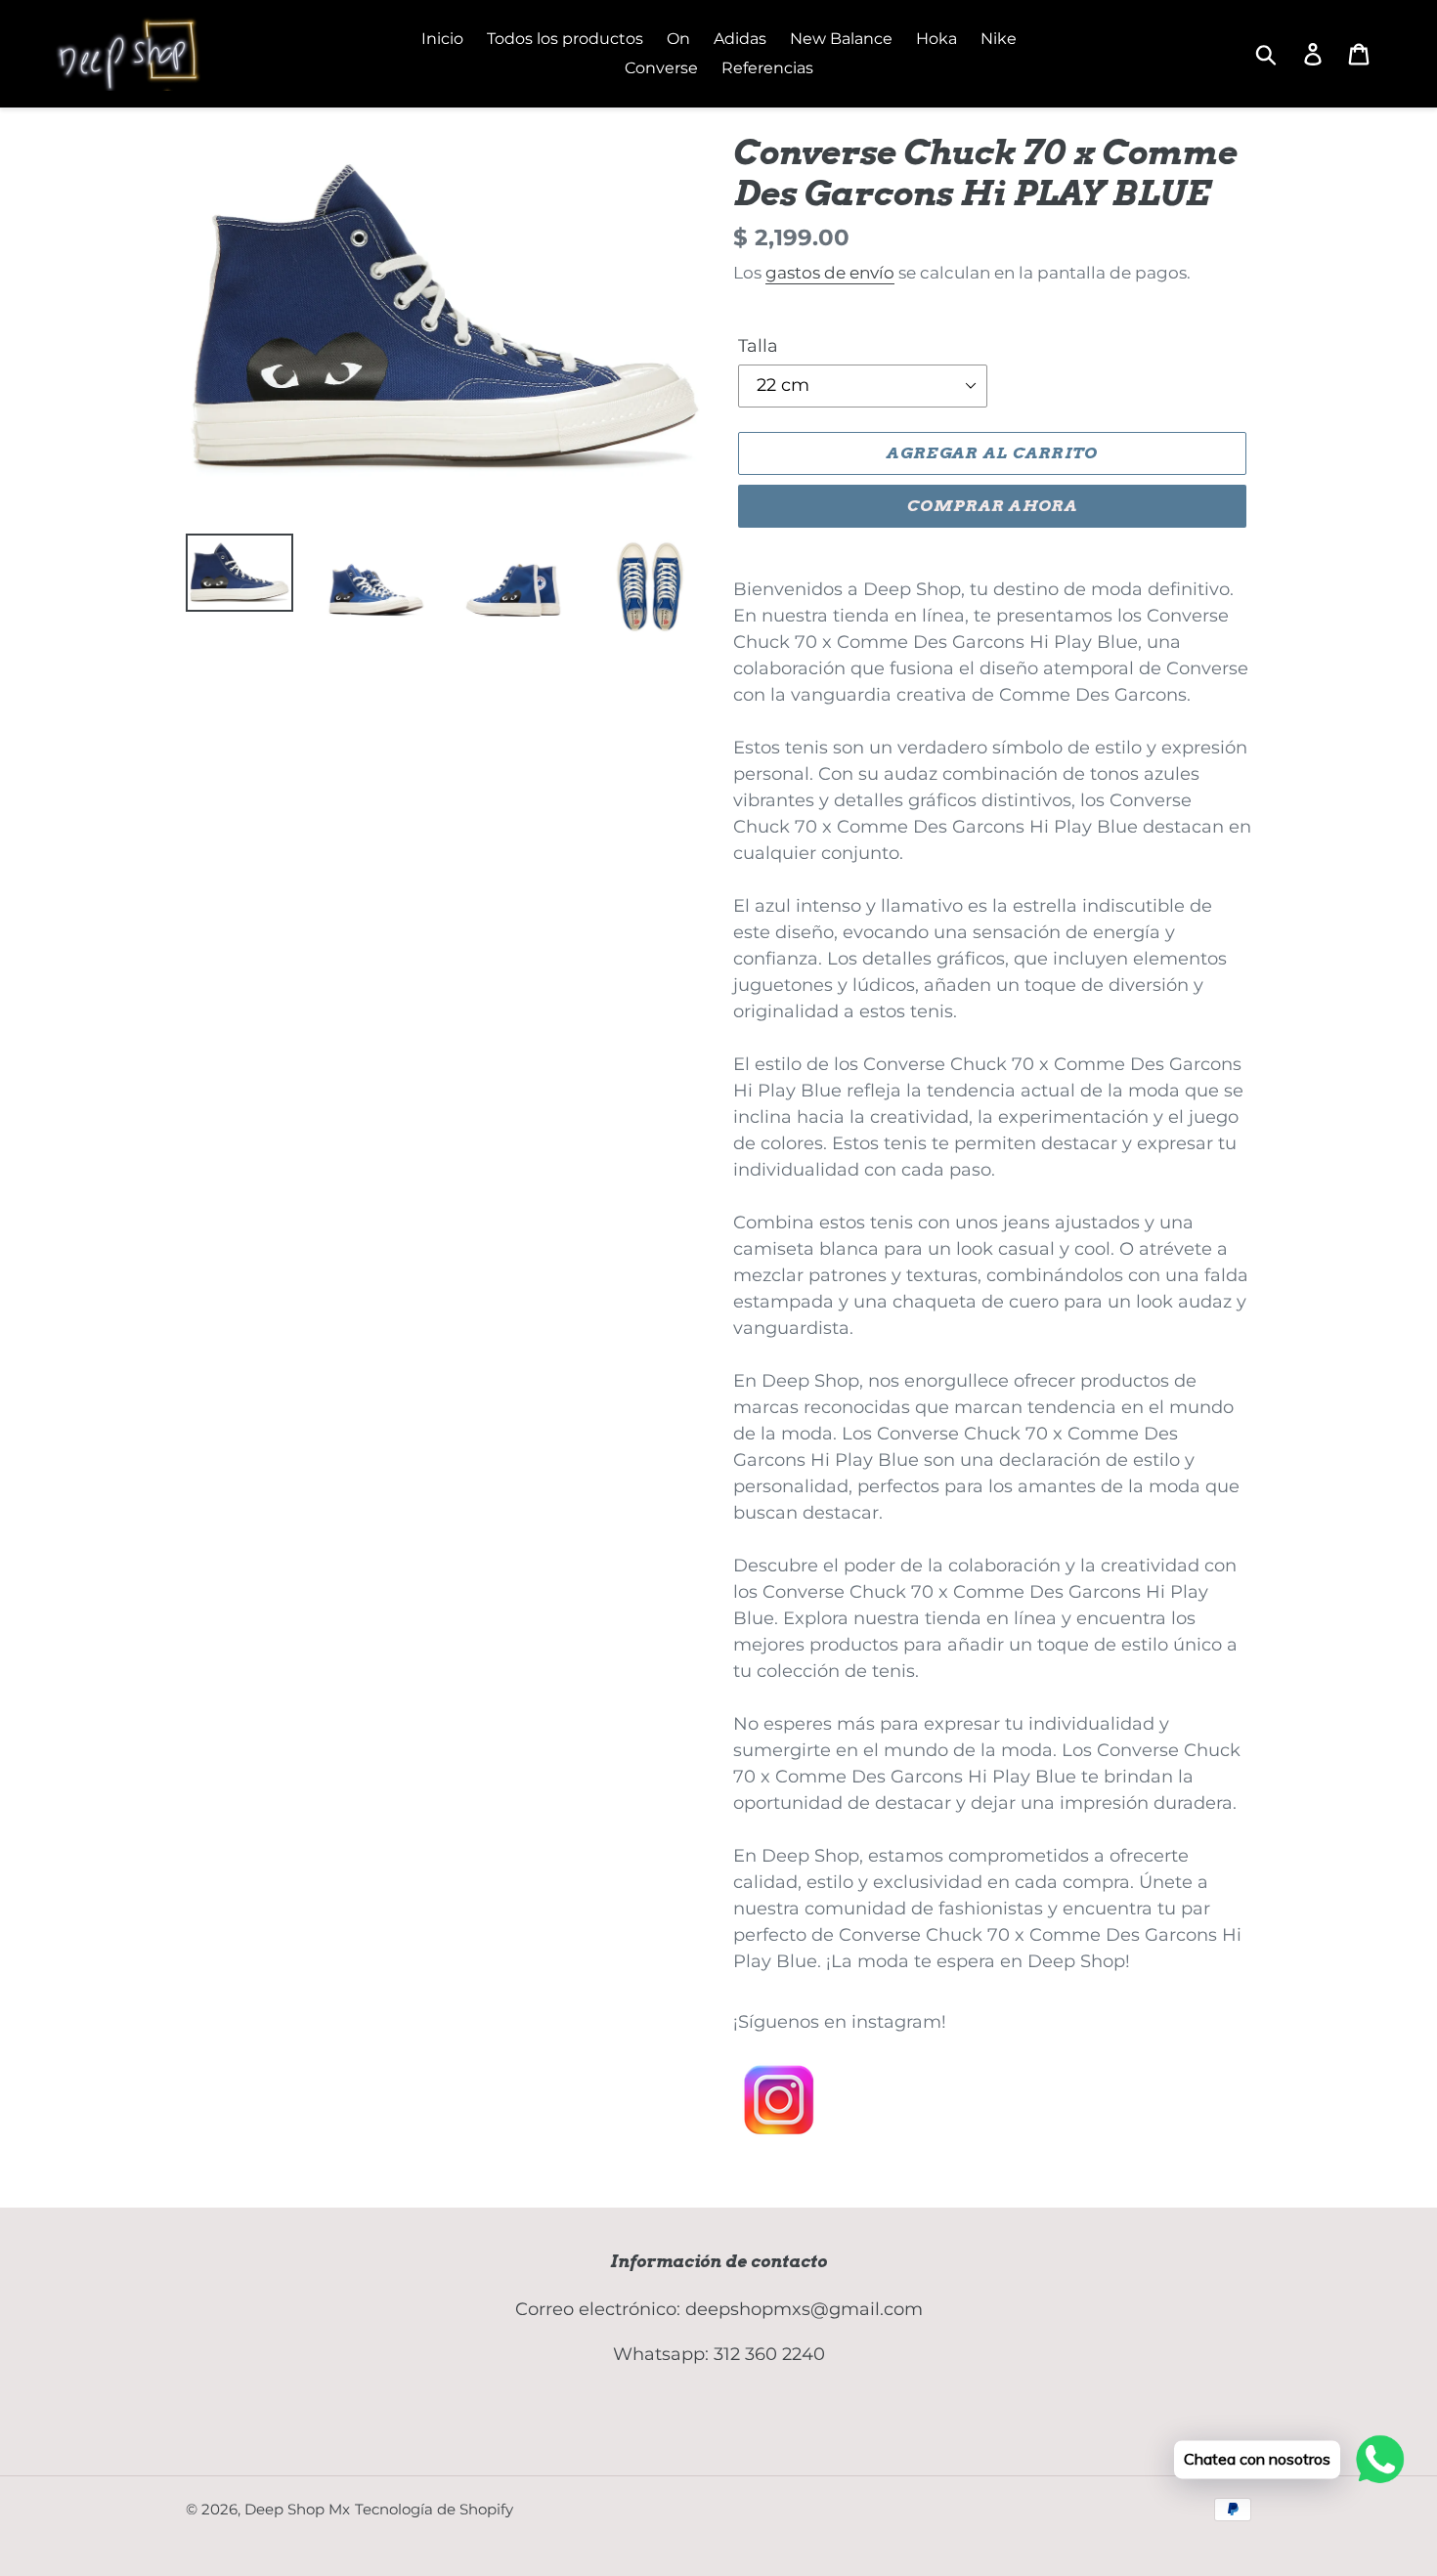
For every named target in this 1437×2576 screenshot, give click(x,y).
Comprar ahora (992, 506)
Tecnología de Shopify (434, 2509)
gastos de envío (830, 273)
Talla (758, 346)
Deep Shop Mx (297, 2509)
